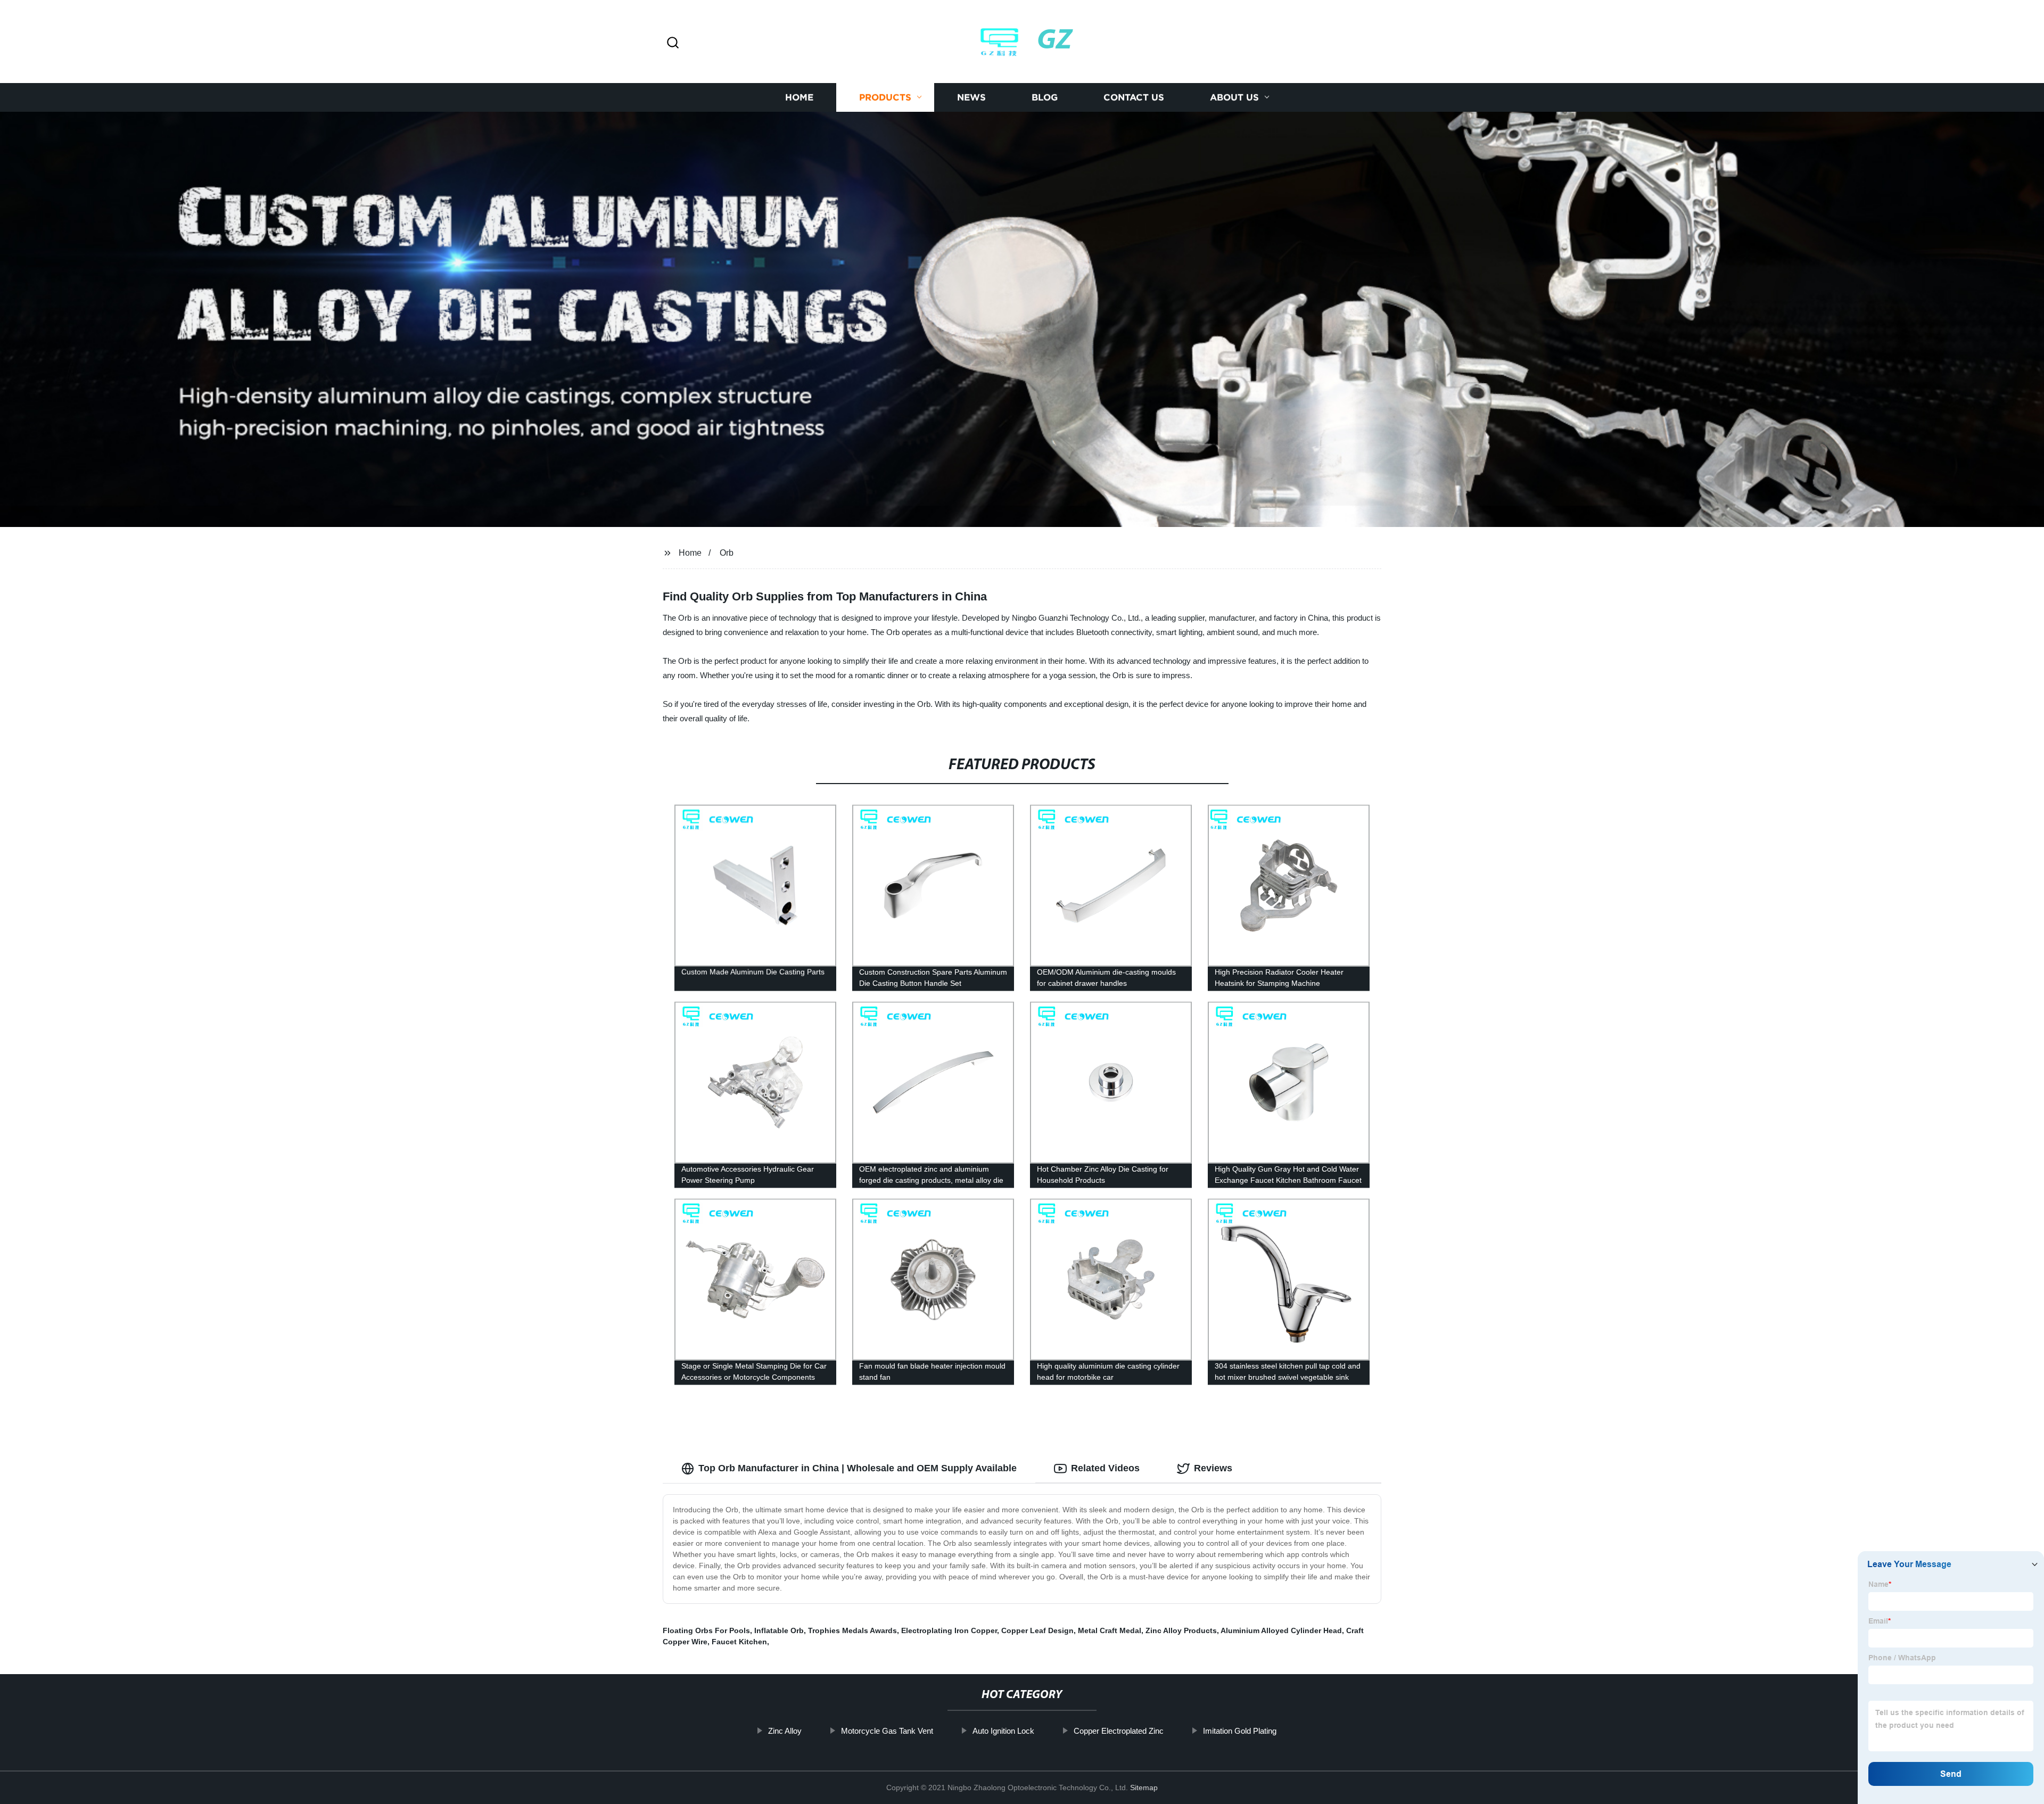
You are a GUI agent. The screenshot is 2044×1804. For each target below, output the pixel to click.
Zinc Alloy (785, 1731)
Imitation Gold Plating (1240, 1731)
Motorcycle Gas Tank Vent (887, 1731)
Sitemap (1144, 1787)
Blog (1045, 97)
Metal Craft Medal (1110, 1630)
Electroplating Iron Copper (949, 1630)
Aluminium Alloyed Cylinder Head (1281, 1630)
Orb (727, 553)
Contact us (1134, 97)
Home (799, 97)
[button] (673, 43)
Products (885, 97)
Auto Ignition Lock (1003, 1731)
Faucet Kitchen (739, 1642)
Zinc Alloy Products (1181, 1630)
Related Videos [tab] (1105, 1468)
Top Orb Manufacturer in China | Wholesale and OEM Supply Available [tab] (858, 1468)
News (971, 97)
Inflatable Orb (779, 1630)
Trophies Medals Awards (852, 1630)
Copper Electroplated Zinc (1119, 1731)
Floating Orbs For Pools (706, 1630)
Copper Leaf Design (1037, 1630)
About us (1234, 97)
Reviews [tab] (1213, 1468)
